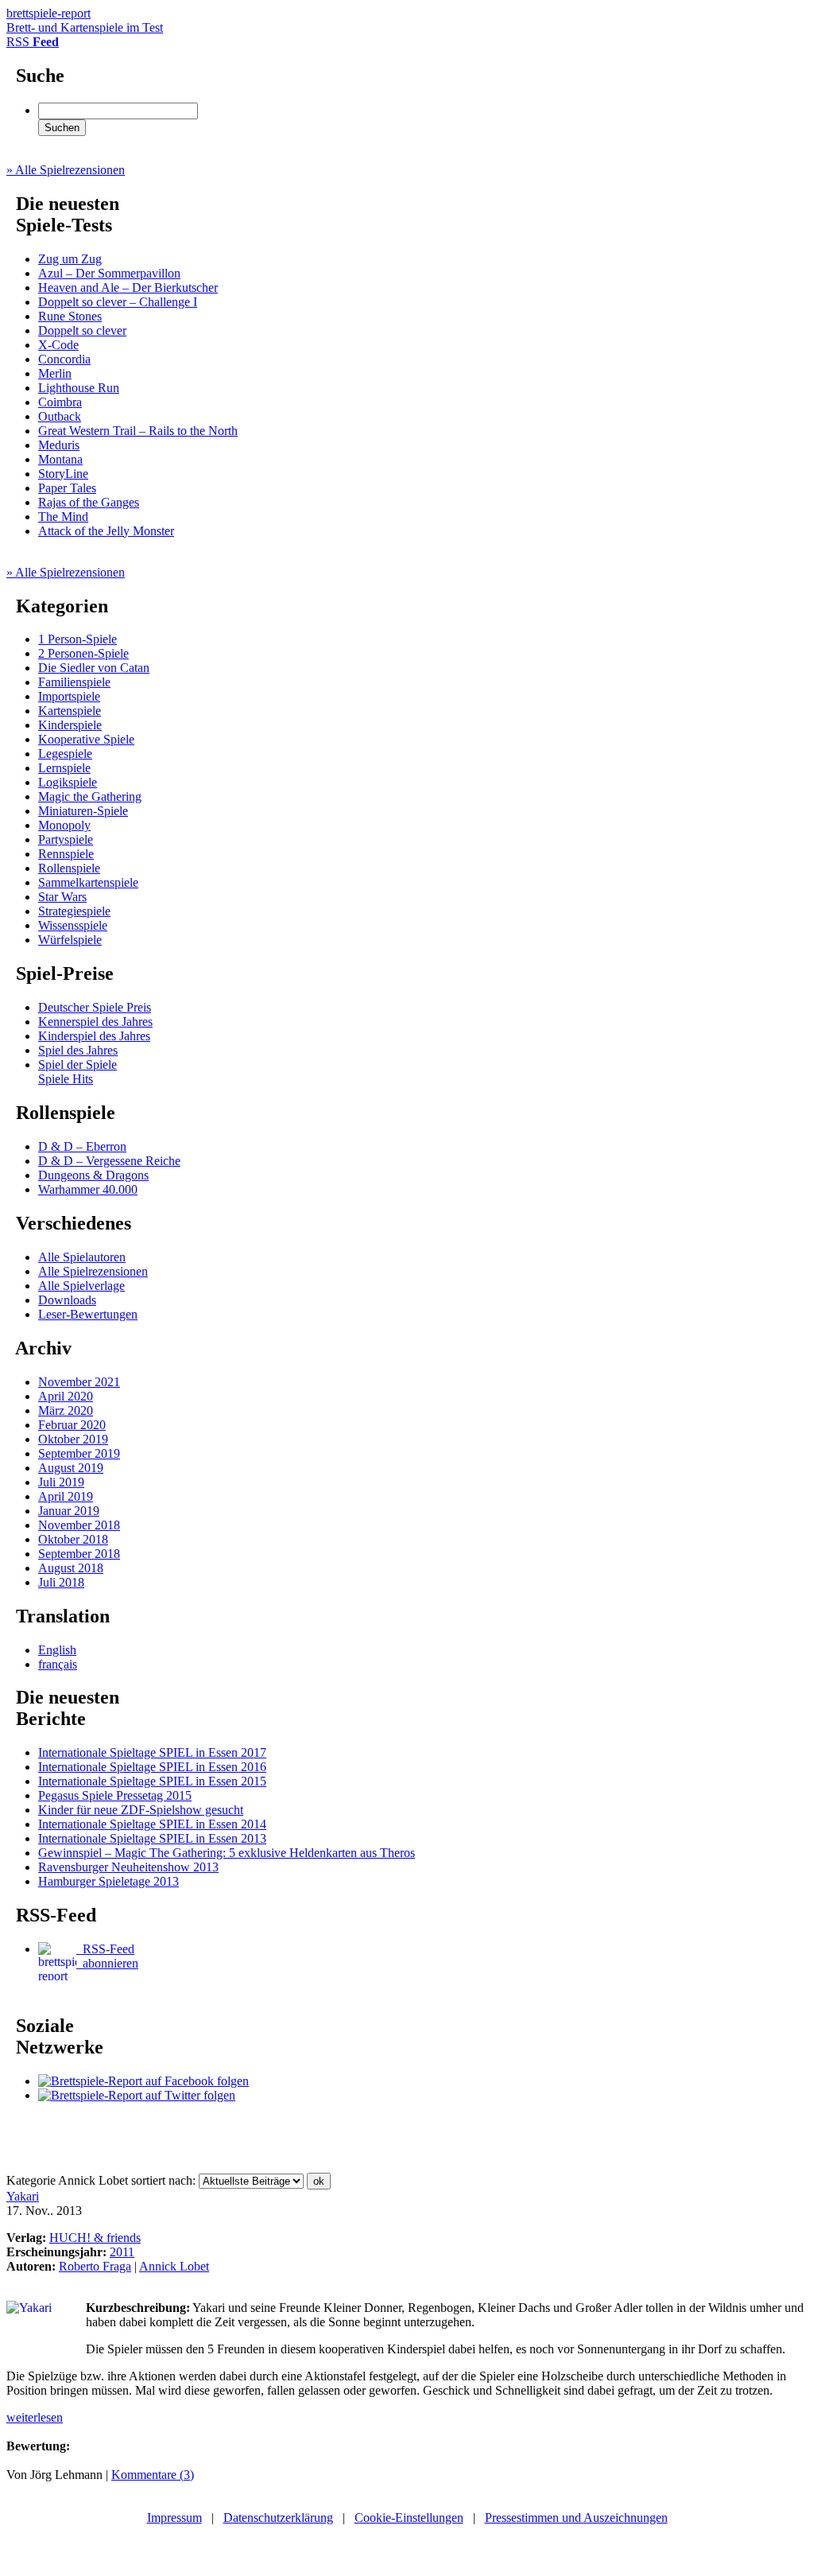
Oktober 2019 (73, 1439)
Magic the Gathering (90, 797)
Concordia (64, 359)
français (58, 1664)
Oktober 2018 (73, 1539)
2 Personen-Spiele (83, 653)
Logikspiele (68, 782)
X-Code (58, 345)
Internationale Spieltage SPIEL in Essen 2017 (152, 1752)
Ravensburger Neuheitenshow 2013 (128, 1867)
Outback (60, 416)
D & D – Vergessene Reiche (109, 1161)
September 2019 (79, 1453)
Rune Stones (70, 316)
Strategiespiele (74, 911)
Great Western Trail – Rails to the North (138, 431)
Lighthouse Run (79, 388)
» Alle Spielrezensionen (66, 170)
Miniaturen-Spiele (83, 811)
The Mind (63, 517)
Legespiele (65, 754)
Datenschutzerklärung (278, 2518)
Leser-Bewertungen (88, 1314)
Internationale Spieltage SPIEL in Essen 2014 (152, 1824)
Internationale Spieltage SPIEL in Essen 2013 (152, 1838)
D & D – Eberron (82, 1146)
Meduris (59, 445)
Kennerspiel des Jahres (95, 1022)
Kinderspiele (70, 725)
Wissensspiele (73, 925)
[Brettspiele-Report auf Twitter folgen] (137, 2095)
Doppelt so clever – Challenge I (118, 302)
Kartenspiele (70, 711)
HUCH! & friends (95, 2238)
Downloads (67, 1300)
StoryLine (63, 474)
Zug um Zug (70, 259)
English (57, 1650)
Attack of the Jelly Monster (106, 531)
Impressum (174, 2518)
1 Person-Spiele (78, 639)
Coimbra (60, 402)
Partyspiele (66, 839)
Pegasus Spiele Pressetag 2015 (115, 1795)
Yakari (23, 2196)
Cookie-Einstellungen (409, 2518)
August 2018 (71, 1568)
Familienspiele (74, 682)
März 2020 (66, 1410)
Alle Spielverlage (81, 1286)
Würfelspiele (70, 940)
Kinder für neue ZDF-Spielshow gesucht (141, 1810)
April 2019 (66, 1496)
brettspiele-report (85, 20)
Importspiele (69, 696)
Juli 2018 (61, 1582)
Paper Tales (67, 488)
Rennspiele (66, 854)
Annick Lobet (174, 2266)
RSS (33, 42)
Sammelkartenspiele (88, 882)
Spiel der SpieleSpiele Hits (78, 1072)
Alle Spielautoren (82, 1257)
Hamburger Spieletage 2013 (109, 1881)
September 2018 (79, 1554)
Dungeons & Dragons (93, 1175)
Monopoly (64, 825)
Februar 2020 (72, 1425)
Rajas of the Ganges (89, 502)
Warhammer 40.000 (88, 1189)
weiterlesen (35, 2417)
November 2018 (79, 1525)
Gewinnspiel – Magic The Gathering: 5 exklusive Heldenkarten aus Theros (227, 1853)
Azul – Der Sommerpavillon (109, 273)
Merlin (55, 373)
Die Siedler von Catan (94, 668)
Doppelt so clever (82, 330)
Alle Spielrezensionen (93, 1271)
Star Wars (62, 897)
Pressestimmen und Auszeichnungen (576, 2518)
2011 (122, 2252)
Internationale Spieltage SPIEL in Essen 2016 (152, 1767)
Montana (60, 459)
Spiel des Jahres (78, 1050)
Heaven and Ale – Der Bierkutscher (128, 288)
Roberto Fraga (95, 2266)
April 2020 (66, 1396)
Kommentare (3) (153, 2475)
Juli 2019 (61, 1482)
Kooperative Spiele (86, 739)
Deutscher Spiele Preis (95, 1007)
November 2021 (79, 1382)
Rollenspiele (69, 868)
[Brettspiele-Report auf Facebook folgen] (143, 2081)
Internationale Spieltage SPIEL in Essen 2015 (152, 1781)
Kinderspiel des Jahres (94, 1036)
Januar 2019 (69, 1511)
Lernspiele (64, 768)
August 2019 (71, 1468)
